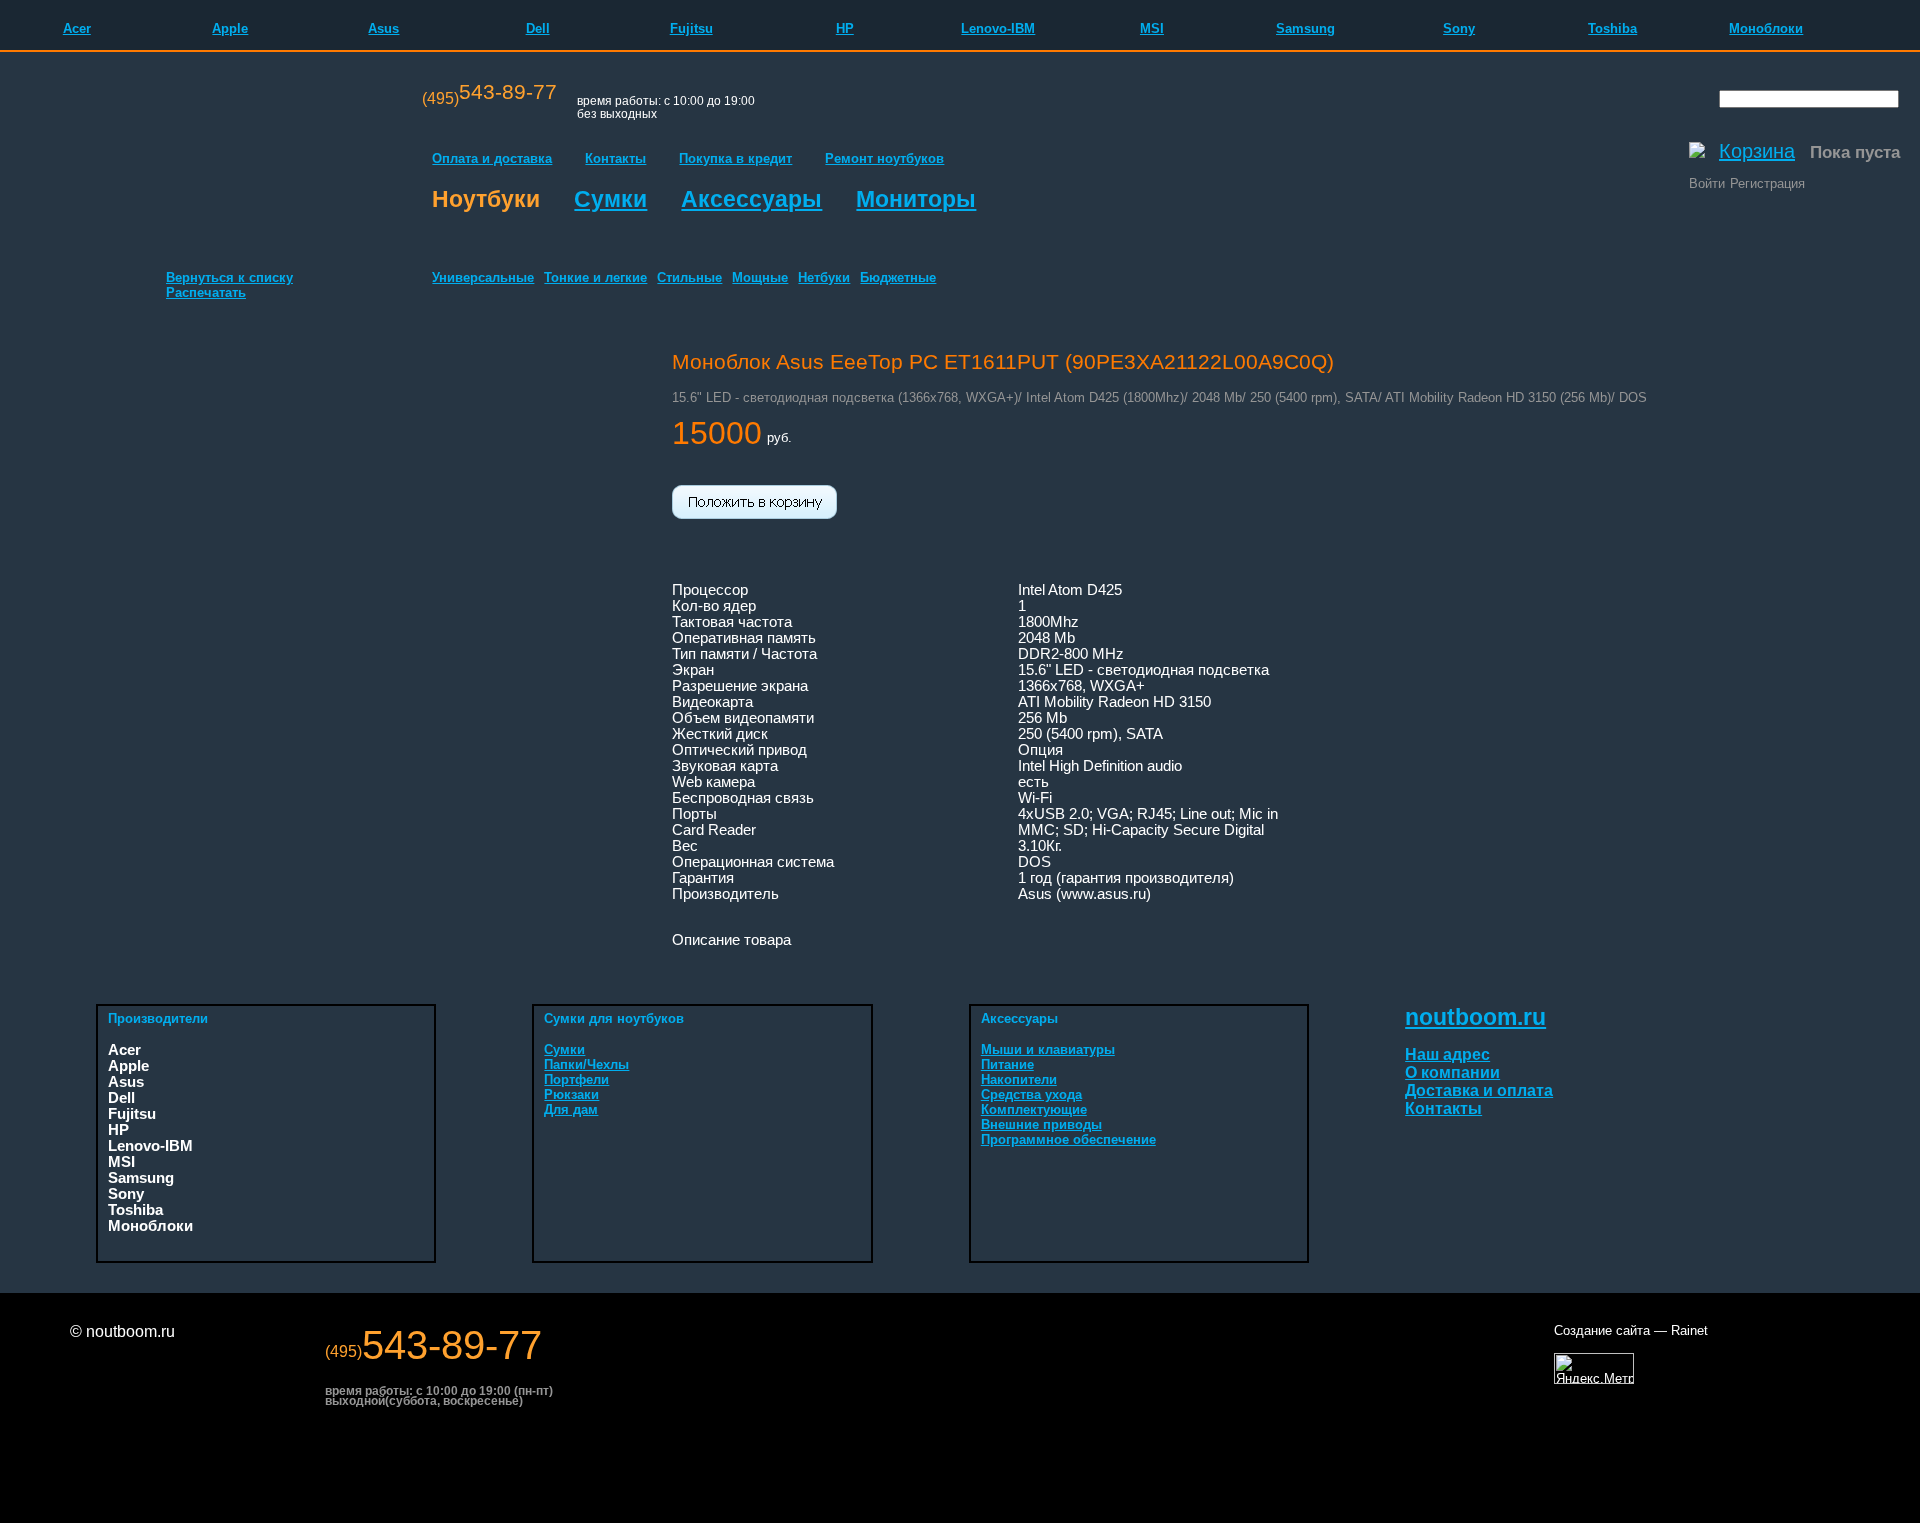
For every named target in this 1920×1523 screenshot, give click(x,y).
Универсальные (483, 277)
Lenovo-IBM (998, 28)
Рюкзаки (571, 1094)
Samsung (1305, 28)
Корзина (1757, 151)
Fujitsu (691, 28)
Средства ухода (1031, 1094)
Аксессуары (751, 199)
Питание (1007, 1064)
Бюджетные (898, 277)
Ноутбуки (486, 199)
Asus (383, 28)
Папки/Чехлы (586, 1064)
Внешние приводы (1041, 1124)
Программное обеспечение (1068, 1139)
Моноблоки (1766, 28)
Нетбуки (824, 277)
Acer (77, 28)
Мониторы (916, 199)
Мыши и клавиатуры (1048, 1049)
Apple (230, 28)
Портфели (576, 1079)
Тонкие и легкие (595, 277)
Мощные (760, 277)
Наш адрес (1447, 1054)
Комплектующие (1034, 1109)
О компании (1452, 1072)
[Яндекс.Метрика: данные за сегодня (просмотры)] (1594, 1368)
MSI (1152, 28)
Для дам (571, 1109)
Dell (538, 28)
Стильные (689, 277)
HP (845, 28)
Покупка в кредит (735, 158)
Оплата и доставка (492, 158)
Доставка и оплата (1479, 1090)
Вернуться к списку (229, 277)
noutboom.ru (1475, 1017)
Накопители (1019, 1079)
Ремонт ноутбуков (884, 158)
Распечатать (206, 292)
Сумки (610, 199)
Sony (1459, 28)
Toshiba (1612, 28)
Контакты (615, 158)
